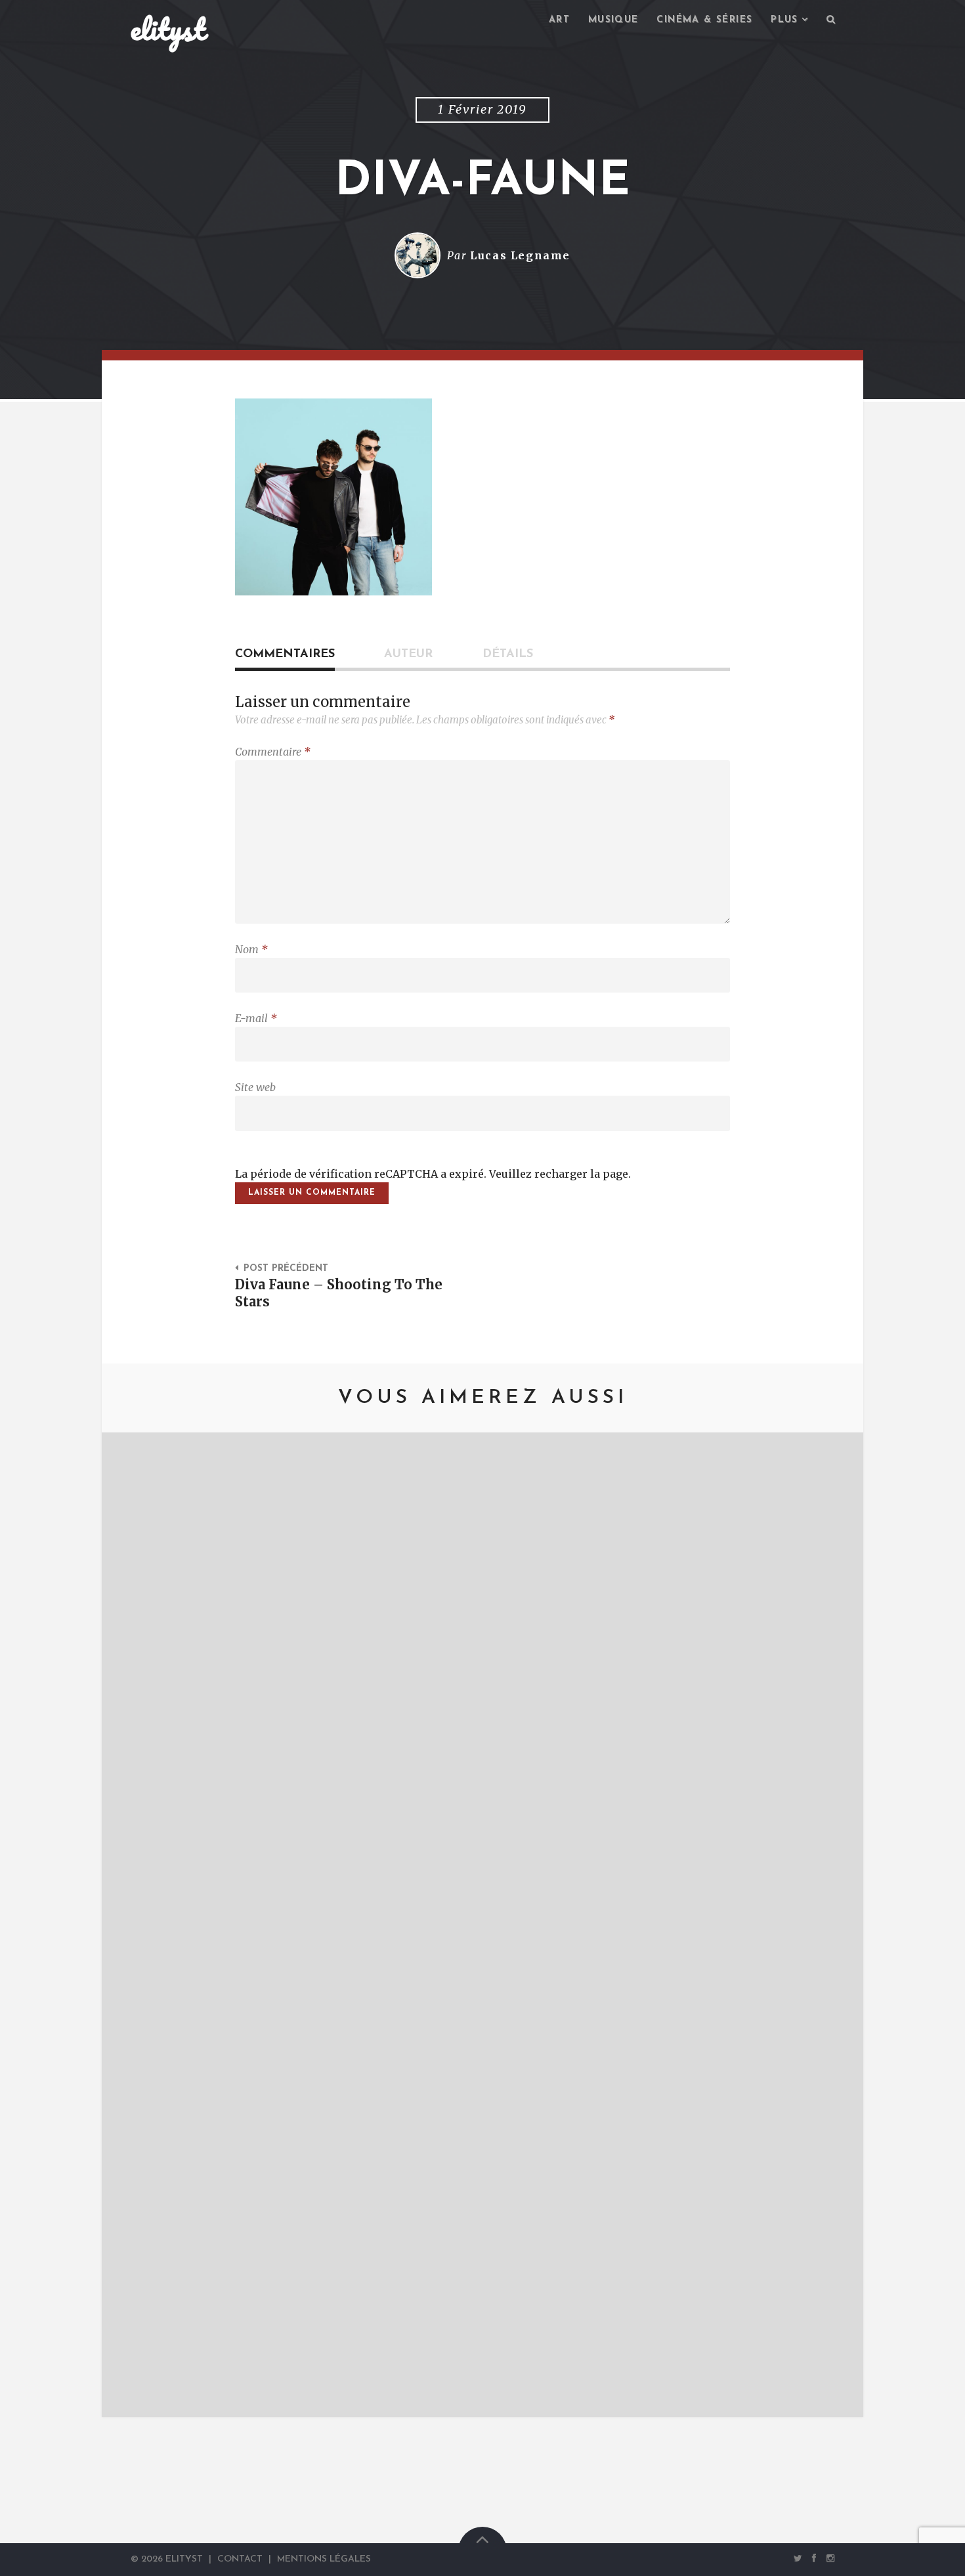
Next (834, 1925)
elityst (168, 29)
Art (559, 20)
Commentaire (273, 752)
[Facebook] (815, 2559)
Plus (784, 20)
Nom (251, 949)
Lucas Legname (520, 255)
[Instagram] (828, 2559)
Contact (240, 2559)
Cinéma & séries (704, 20)
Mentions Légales (324, 2559)
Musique (613, 20)
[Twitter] (798, 2559)
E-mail (256, 1018)
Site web (255, 1087)
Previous (131, 1925)
